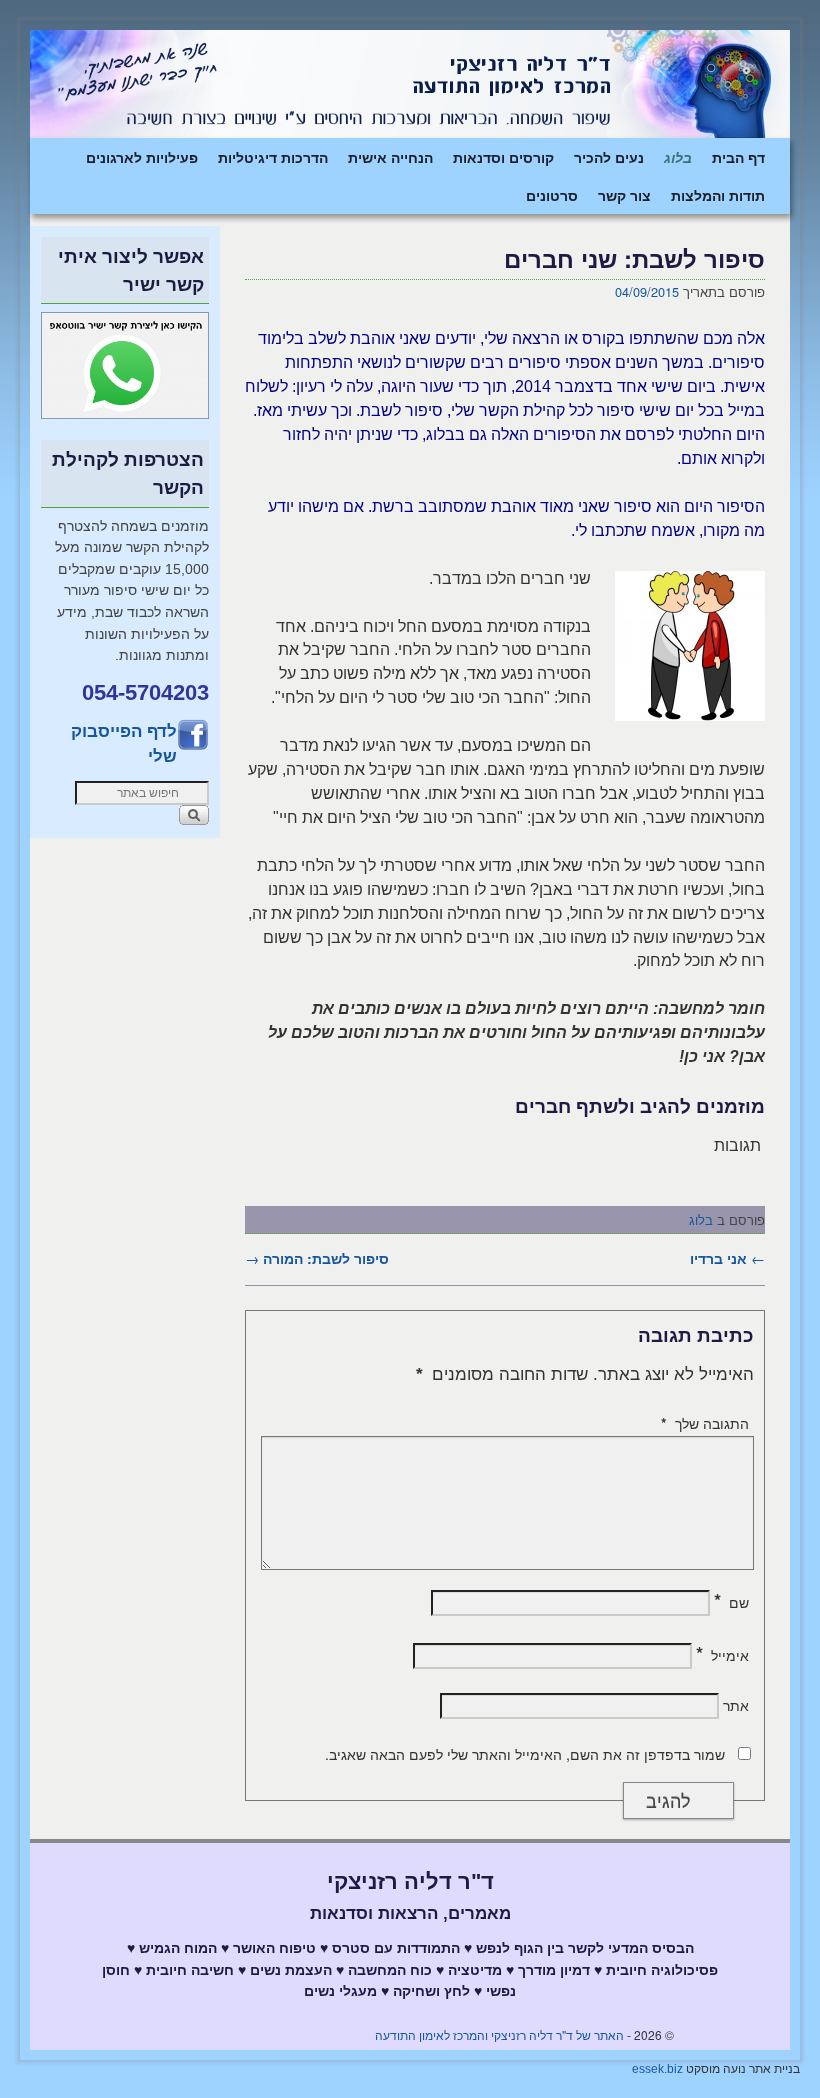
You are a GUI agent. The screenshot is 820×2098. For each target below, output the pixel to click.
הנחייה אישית (390, 157)
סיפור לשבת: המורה (317, 1258)
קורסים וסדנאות (503, 157)
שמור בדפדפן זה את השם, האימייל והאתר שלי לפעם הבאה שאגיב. (525, 1754)
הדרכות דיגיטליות (273, 157)
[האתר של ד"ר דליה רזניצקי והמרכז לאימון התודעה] (410, 84)
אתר (736, 1705)
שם (731, 1602)
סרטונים (552, 195)
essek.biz (657, 2069)
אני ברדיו (727, 1258)
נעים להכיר (609, 157)
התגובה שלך (705, 1423)
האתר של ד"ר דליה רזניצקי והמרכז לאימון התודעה (499, 2034)
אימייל (722, 1655)
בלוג (678, 157)
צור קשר (624, 195)
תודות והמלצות (718, 195)
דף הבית (738, 157)
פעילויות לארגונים (142, 157)
